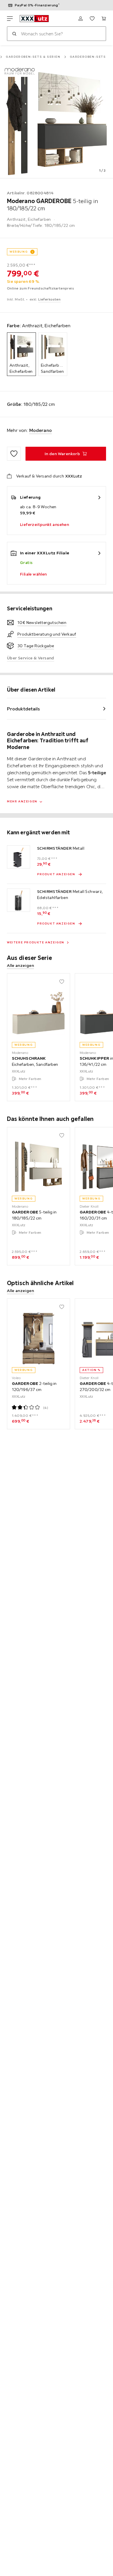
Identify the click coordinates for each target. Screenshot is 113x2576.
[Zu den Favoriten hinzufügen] (14, 454)
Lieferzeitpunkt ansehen (44, 524)
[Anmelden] (81, 19)
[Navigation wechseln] (10, 19)
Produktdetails (23, 709)
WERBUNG (19, 252)
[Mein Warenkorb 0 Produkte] (104, 19)
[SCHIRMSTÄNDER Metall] (19, 857)
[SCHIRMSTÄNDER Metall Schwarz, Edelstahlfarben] (19, 900)
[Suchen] (14, 34)
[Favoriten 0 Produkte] (92, 19)
